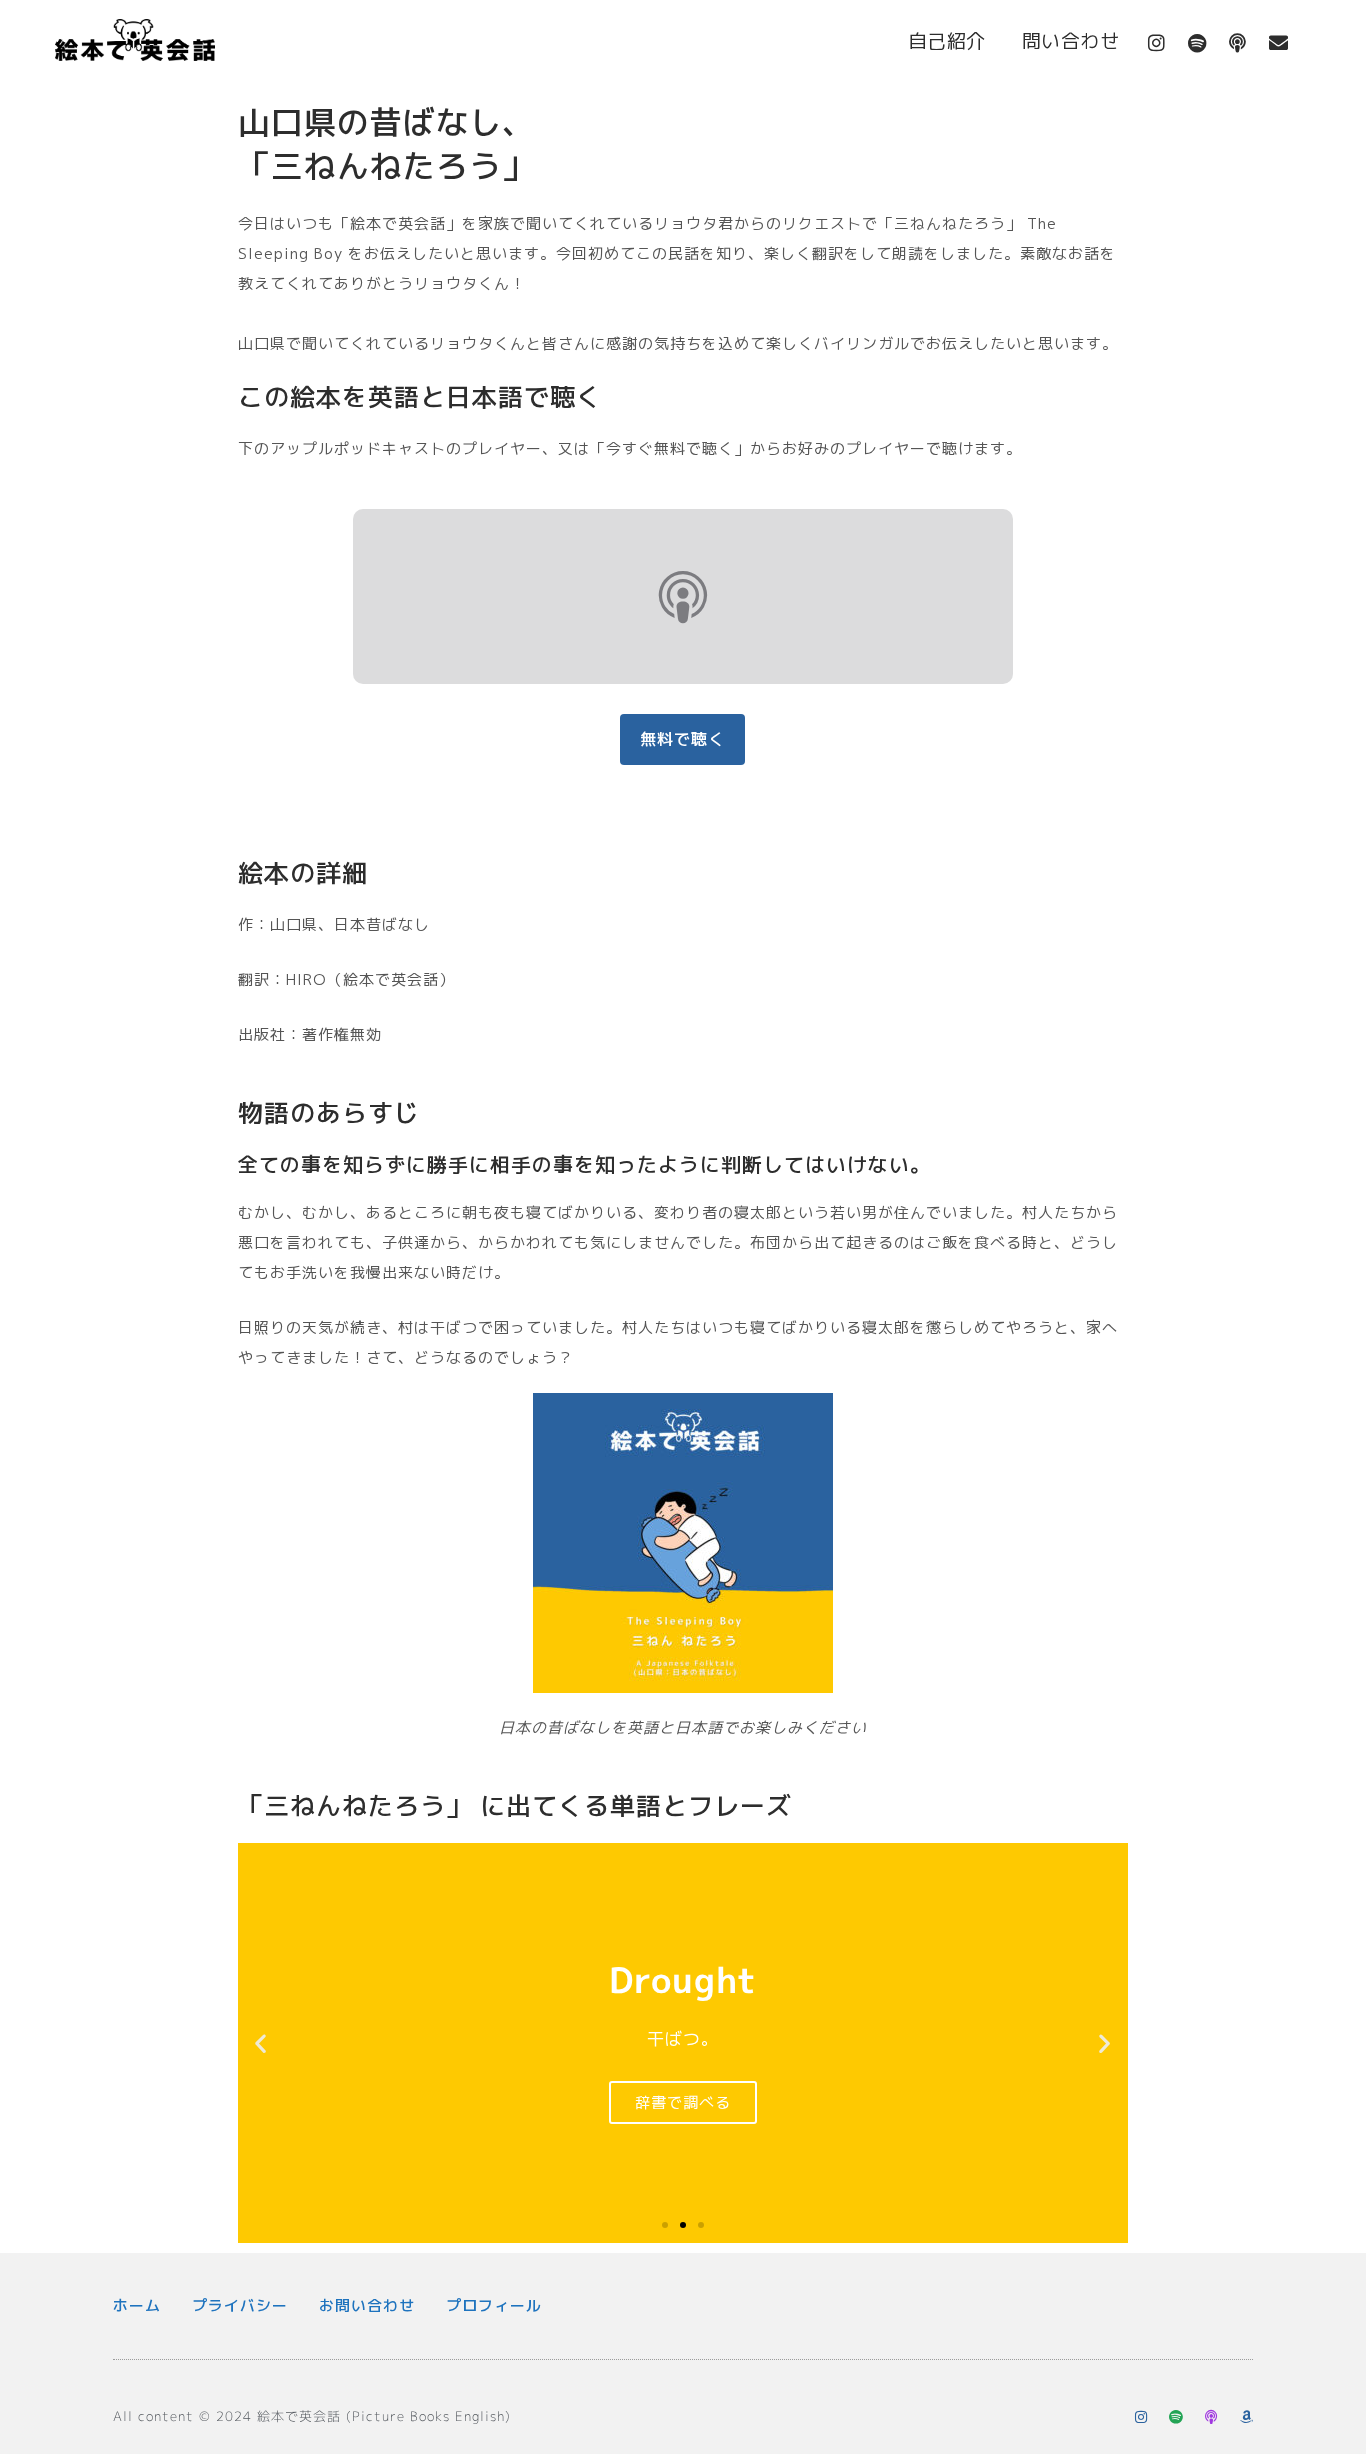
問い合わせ (1071, 41)
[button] (261, 2042)
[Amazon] (1246, 2417)
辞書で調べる (683, 2102)
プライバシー (240, 2305)
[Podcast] (1238, 43)
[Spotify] (1197, 43)
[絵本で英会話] (135, 45)
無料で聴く (682, 739)
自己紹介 (947, 41)
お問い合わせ (367, 2305)
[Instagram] (1157, 43)
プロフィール (494, 2305)
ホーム (137, 2305)
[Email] (1279, 43)
